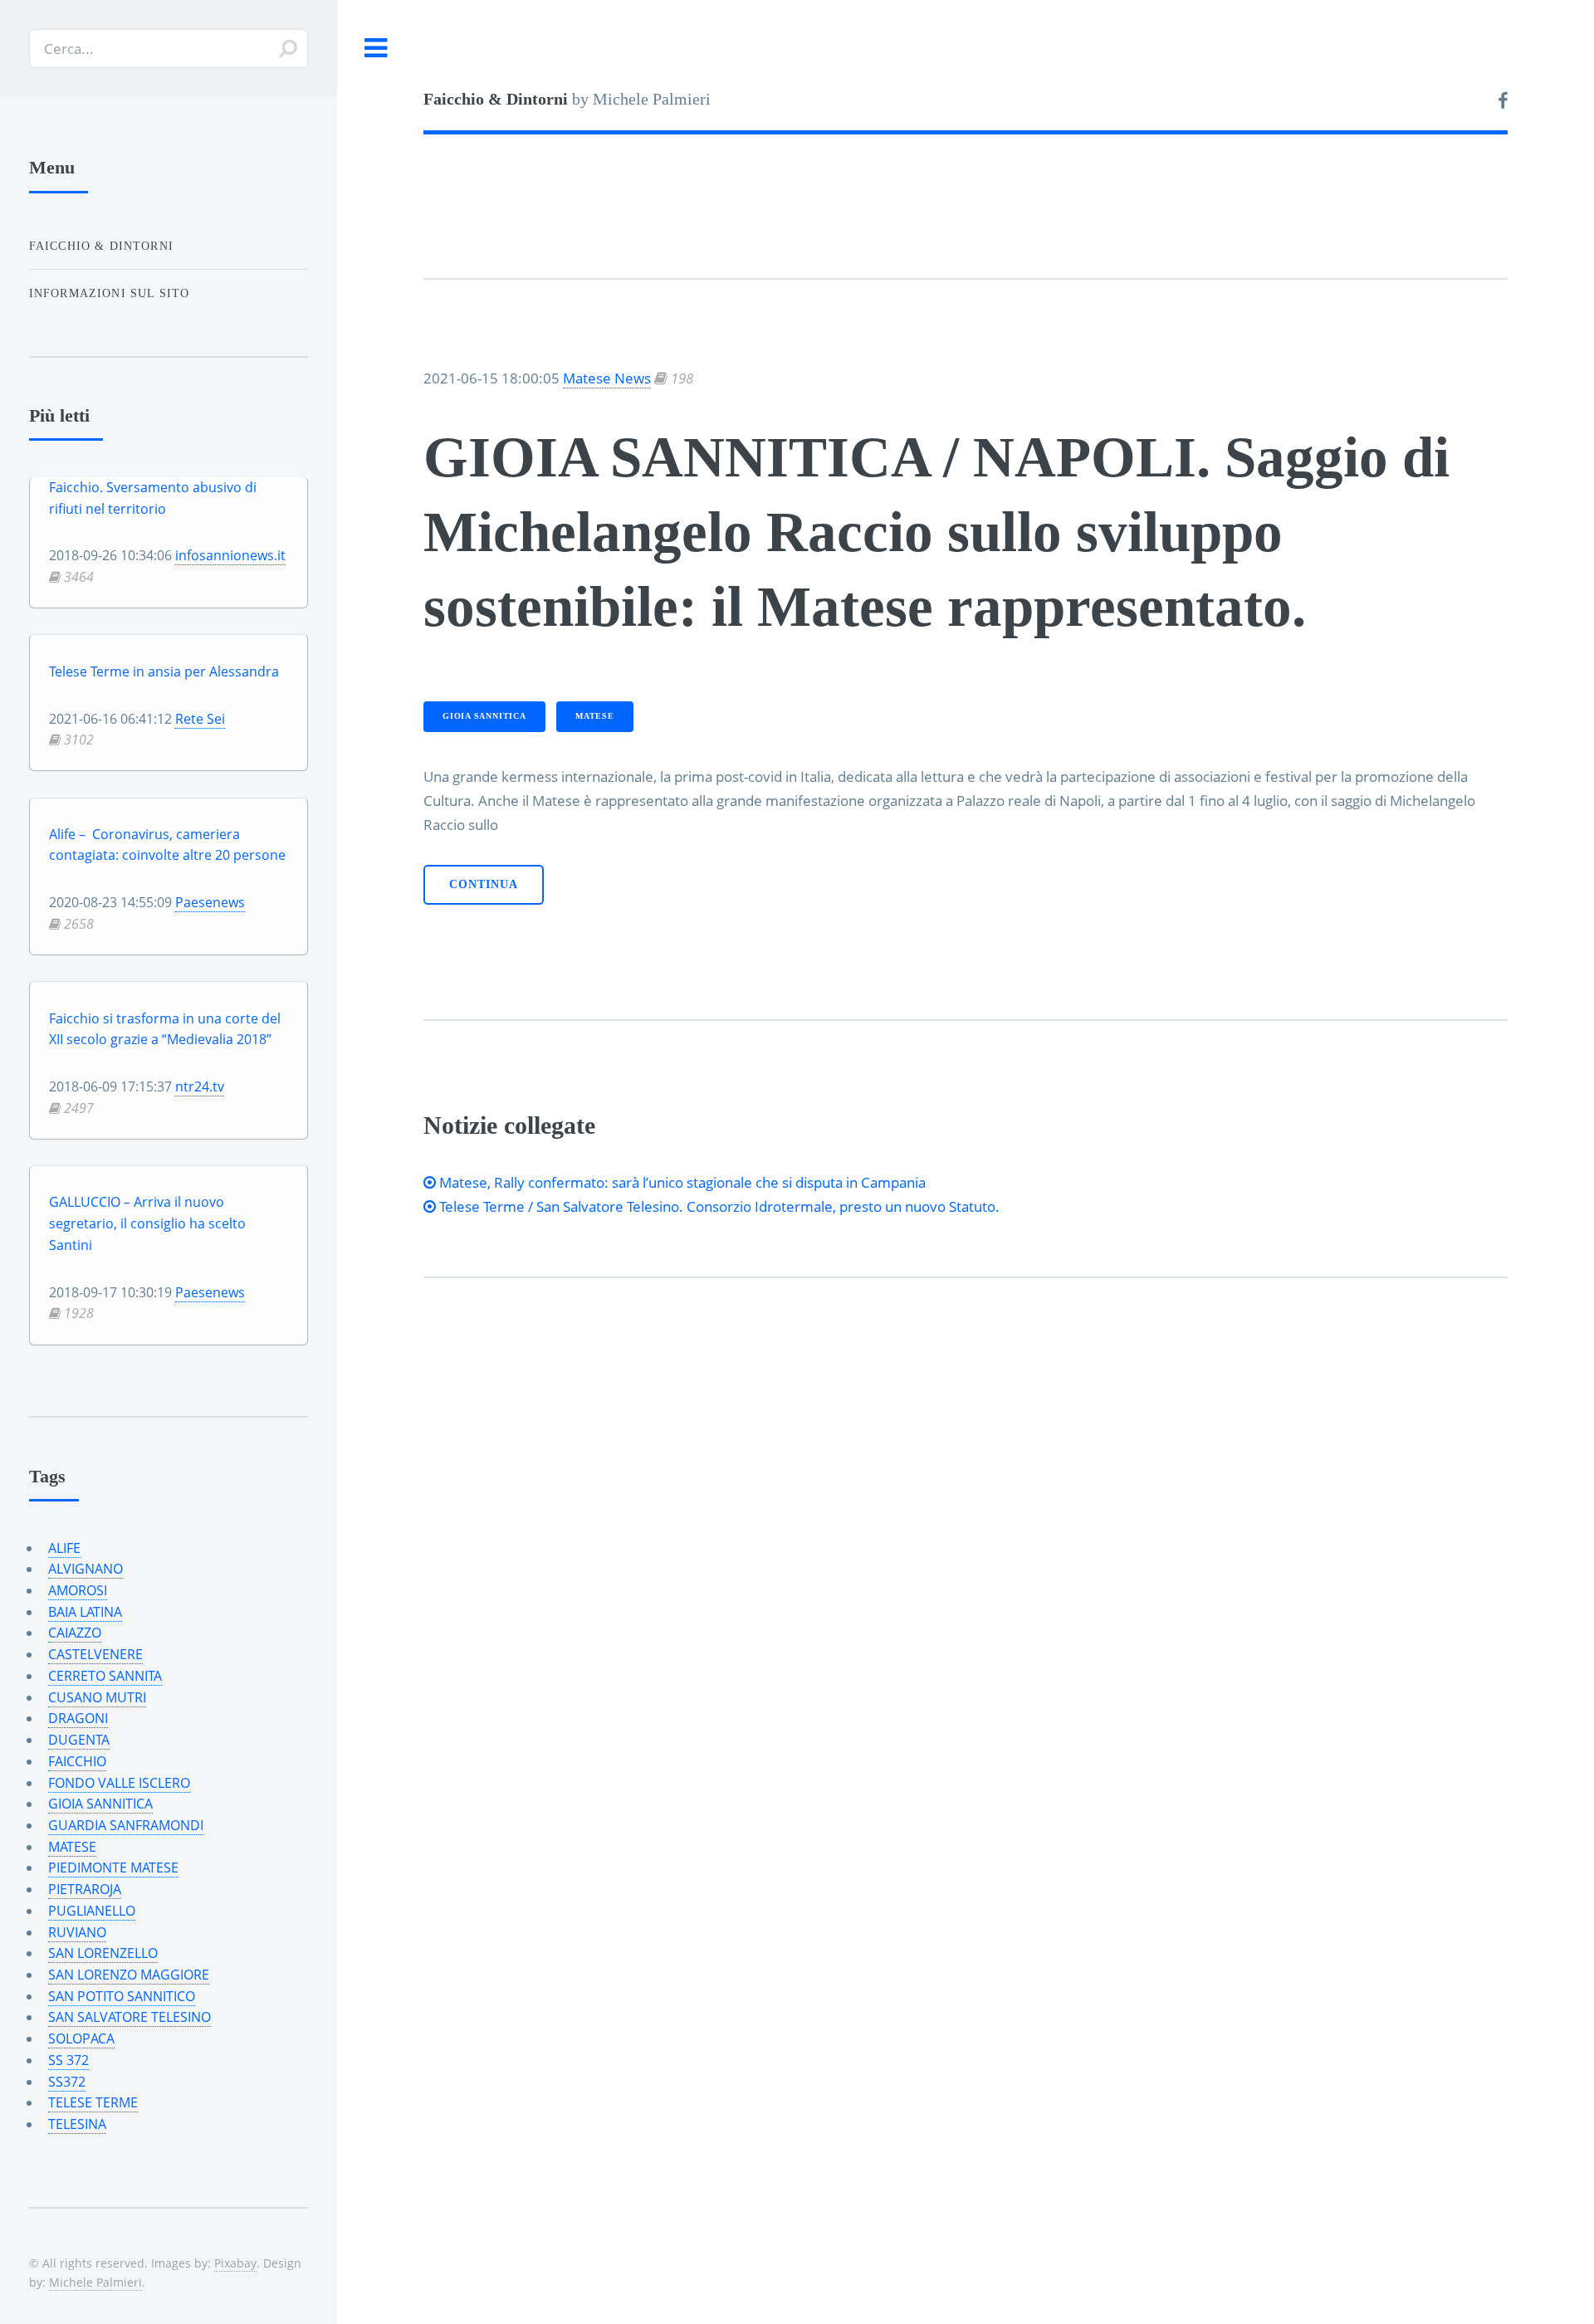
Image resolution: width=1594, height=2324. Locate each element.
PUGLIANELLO (92, 1911)
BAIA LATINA (85, 1612)
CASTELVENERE (95, 1654)
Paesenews (210, 902)
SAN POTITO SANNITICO (122, 1996)
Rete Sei (200, 719)
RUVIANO (77, 1932)
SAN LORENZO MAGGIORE (129, 1975)
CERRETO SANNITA (105, 1676)
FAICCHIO (77, 1761)
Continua (484, 884)
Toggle (376, 49)
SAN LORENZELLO (103, 1953)
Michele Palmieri (95, 2282)
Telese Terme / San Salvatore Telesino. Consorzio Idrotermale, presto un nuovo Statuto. (718, 1206)
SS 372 (68, 2060)
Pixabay (235, 2263)
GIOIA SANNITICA (484, 716)
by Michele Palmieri (567, 99)
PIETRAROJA (85, 1889)
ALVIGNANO (86, 1569)
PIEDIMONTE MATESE (113, 1867)
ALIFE (64, 1548)
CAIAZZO (75, 1633)
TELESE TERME (93, 2102)
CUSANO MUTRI (97, 1697)
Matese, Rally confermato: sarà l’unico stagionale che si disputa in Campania (681, 1182)
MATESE (595, 716)
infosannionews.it (230, 555)
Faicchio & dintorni (101, 246)
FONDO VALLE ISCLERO (119, 1783)
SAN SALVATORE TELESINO (130, 2017)
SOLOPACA (81, 2038)
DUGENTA (79, 1740)
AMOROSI (78, 1590)
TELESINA (77, 2124)
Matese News (607, 378)
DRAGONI (78, 1718)
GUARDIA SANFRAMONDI (126, 1825)
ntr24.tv (200, 1086)
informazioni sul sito (110, 293)
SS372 (67, 2082)
